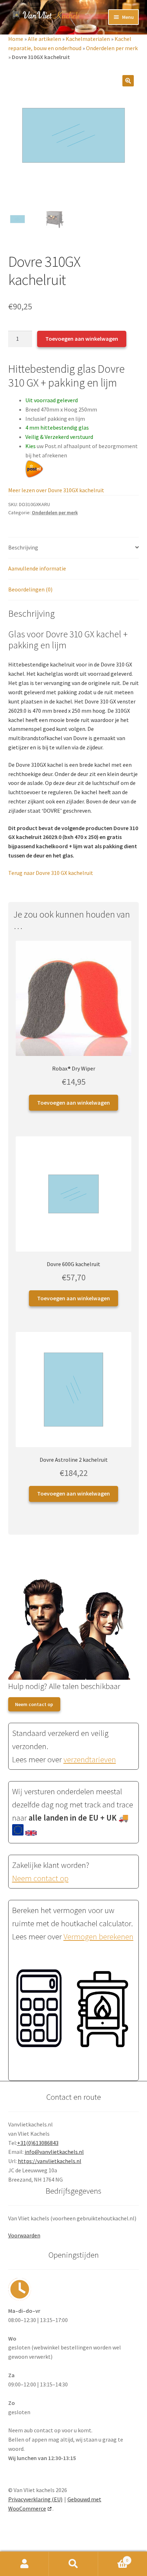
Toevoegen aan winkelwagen (82, 339)
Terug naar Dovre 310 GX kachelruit (51, 873)
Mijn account (24, 2564)
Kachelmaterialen (88, 39)
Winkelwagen (113, 2558)
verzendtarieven (90, 1759)
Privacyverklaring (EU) (35, 2499)
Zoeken (73, 2564)
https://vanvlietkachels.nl (50, 2161)
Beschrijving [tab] (23, 547)
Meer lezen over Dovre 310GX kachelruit (56, 490)
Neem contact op (34, 1704)
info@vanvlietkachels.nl (54, 2152)
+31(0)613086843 (38, 2143)
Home (16, 39)
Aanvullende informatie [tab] (37, 568)
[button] (128, 81)
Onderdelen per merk (112, 48)
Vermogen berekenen (98, 1937)
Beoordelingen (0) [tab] (30, 589)
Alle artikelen (44, 39)
